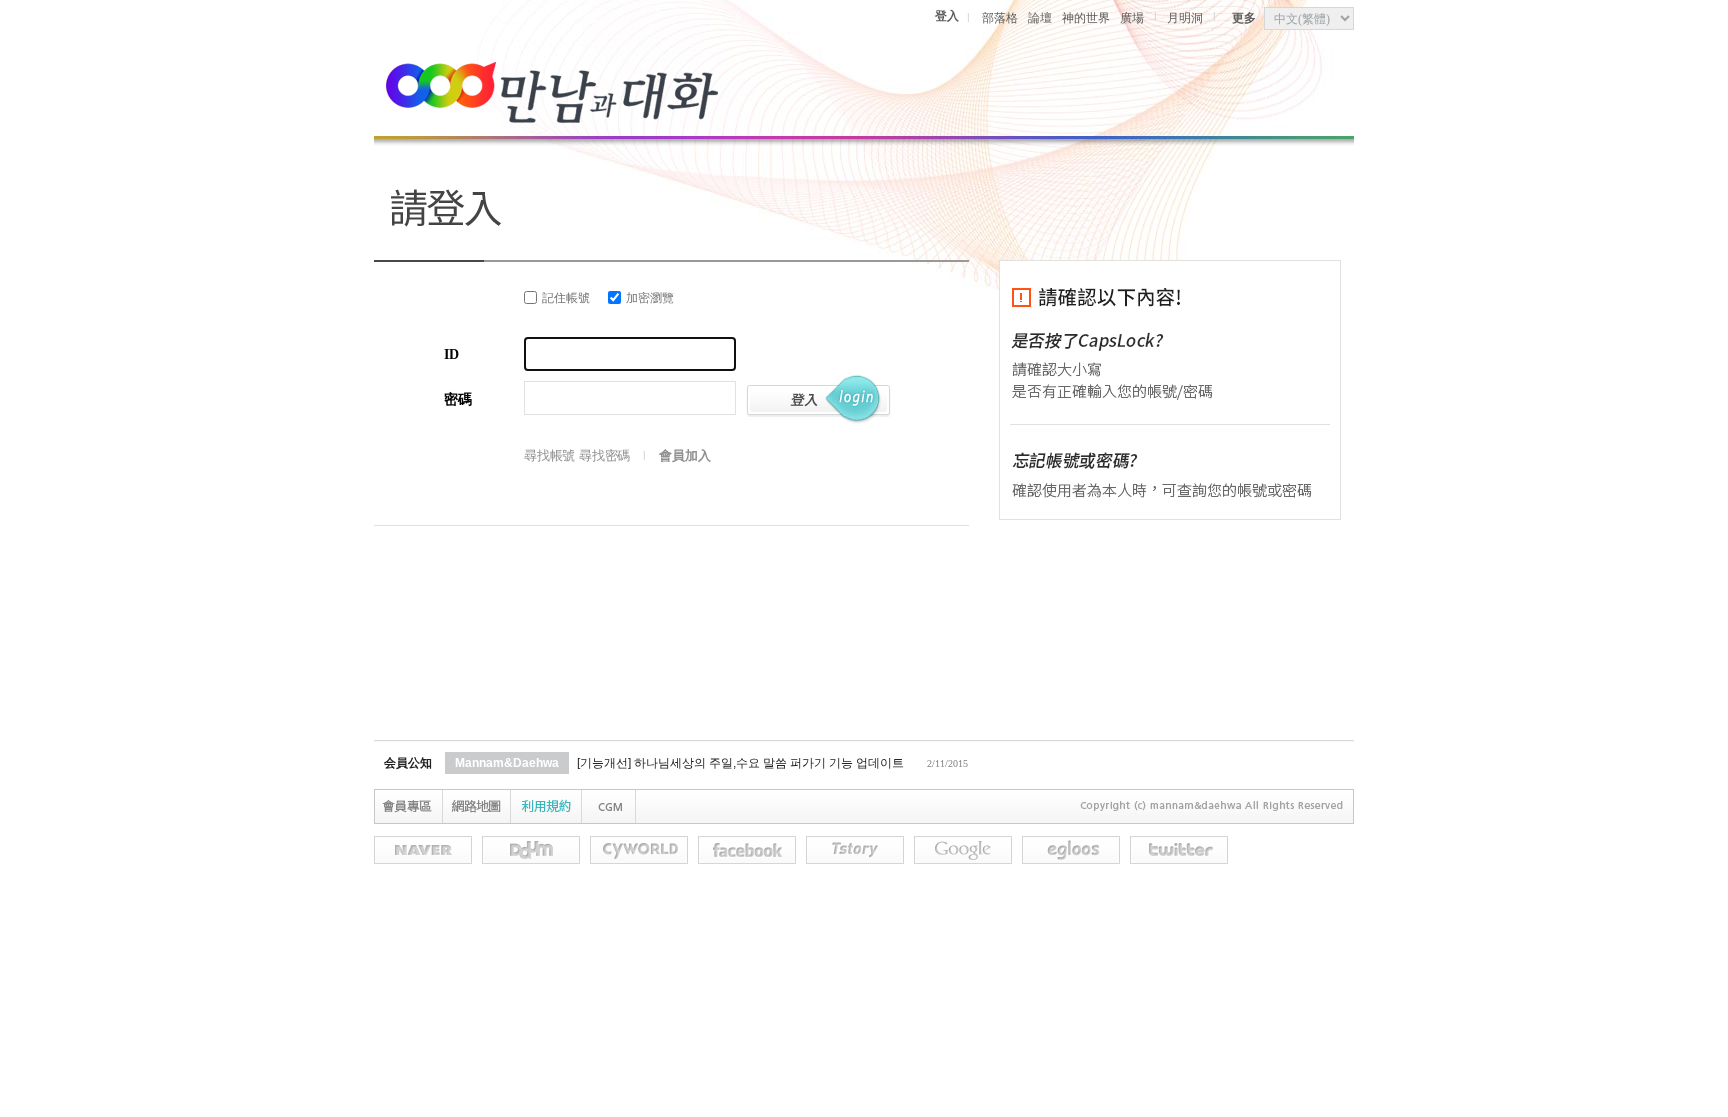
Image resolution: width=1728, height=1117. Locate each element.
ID (451, 354)
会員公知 (408, 763)
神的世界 (1086, 18)
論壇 (1040, 18)
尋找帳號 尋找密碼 (577, 455)
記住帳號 (566, 298)
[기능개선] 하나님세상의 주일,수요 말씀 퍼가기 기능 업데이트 (740, 763)
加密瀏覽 (650, 298)
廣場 (1132, 18)
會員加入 (684, 455)
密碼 (458, 399)
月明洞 (1185, 18)
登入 (947, 16)
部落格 (1000, 18)
